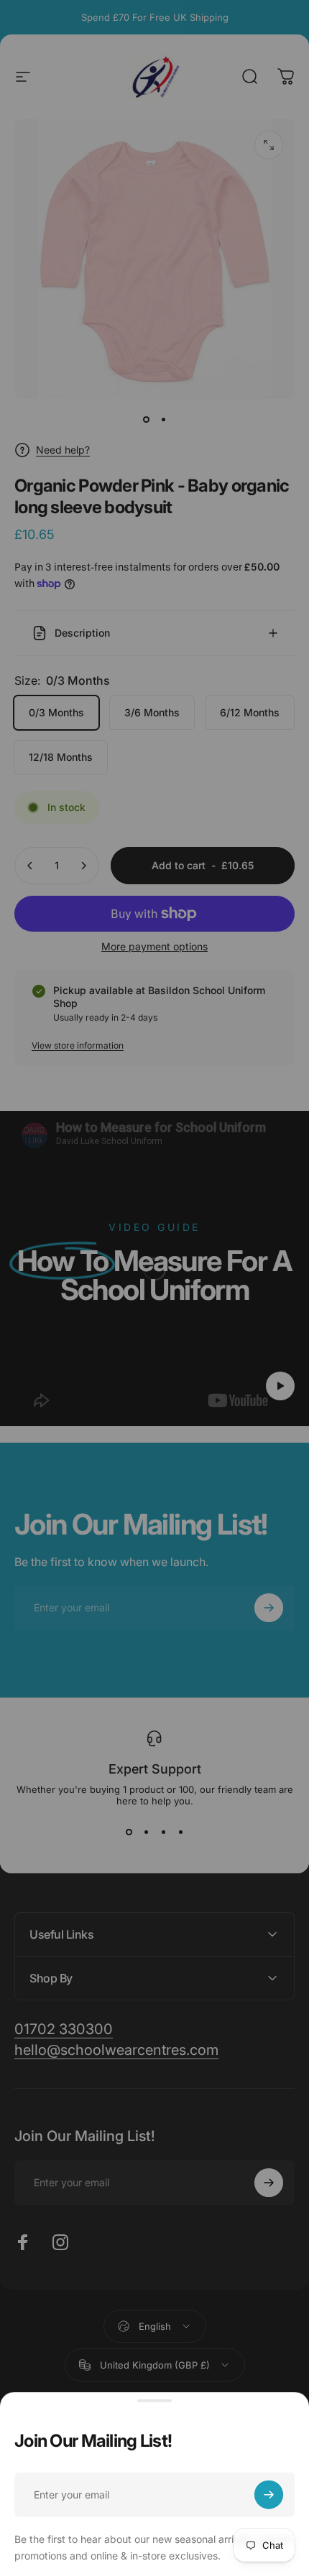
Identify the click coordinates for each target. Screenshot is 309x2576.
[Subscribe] (269, 2490)
